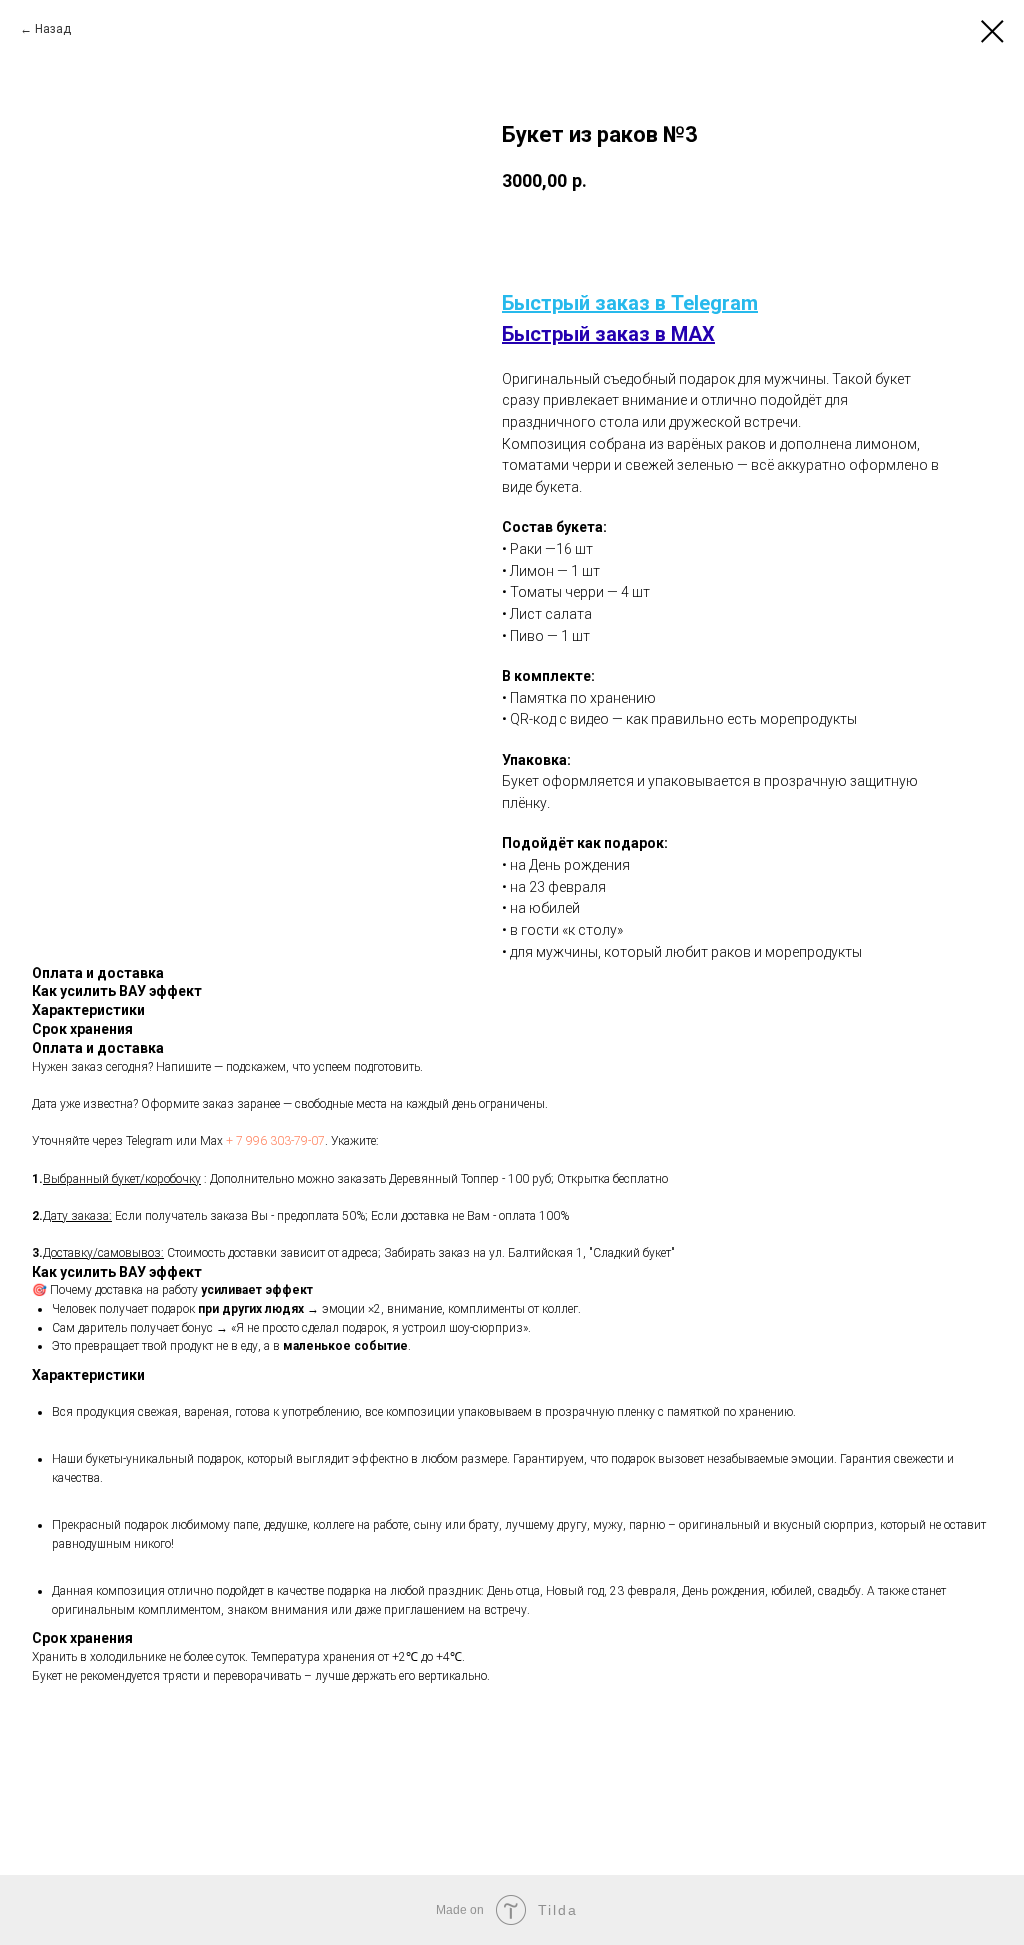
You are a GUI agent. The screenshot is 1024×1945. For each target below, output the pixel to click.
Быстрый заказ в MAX (608, 334)
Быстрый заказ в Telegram (630, 303)
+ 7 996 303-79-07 (275, 1141)
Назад (53, 29)
